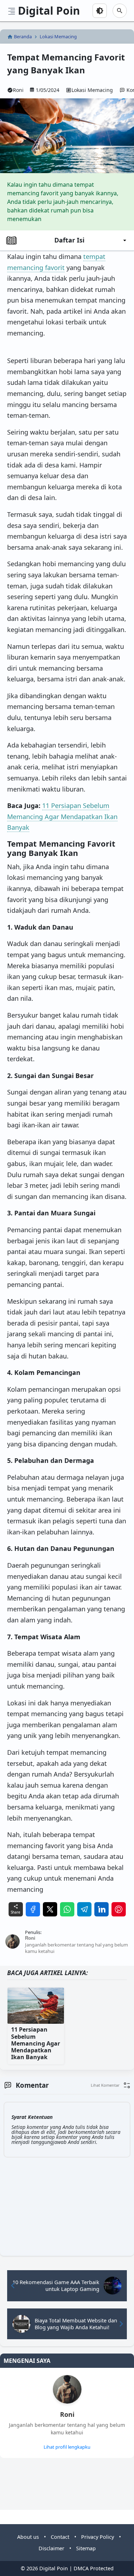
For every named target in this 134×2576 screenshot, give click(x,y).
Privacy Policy (98, 2537)
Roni (67, 2415)
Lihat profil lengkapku (67, 2447)
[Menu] (12, 11)
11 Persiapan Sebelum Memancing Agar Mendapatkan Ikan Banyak (62, 816)
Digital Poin (49, 11)
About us (28, 2537)
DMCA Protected (94, 2568)
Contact (60, 2537)
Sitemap (86, 2548)
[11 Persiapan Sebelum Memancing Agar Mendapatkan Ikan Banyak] (36, 2006)
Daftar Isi (69, 240)
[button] (111, 2085)
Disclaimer (51, 2548)
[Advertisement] (26, 2487)
